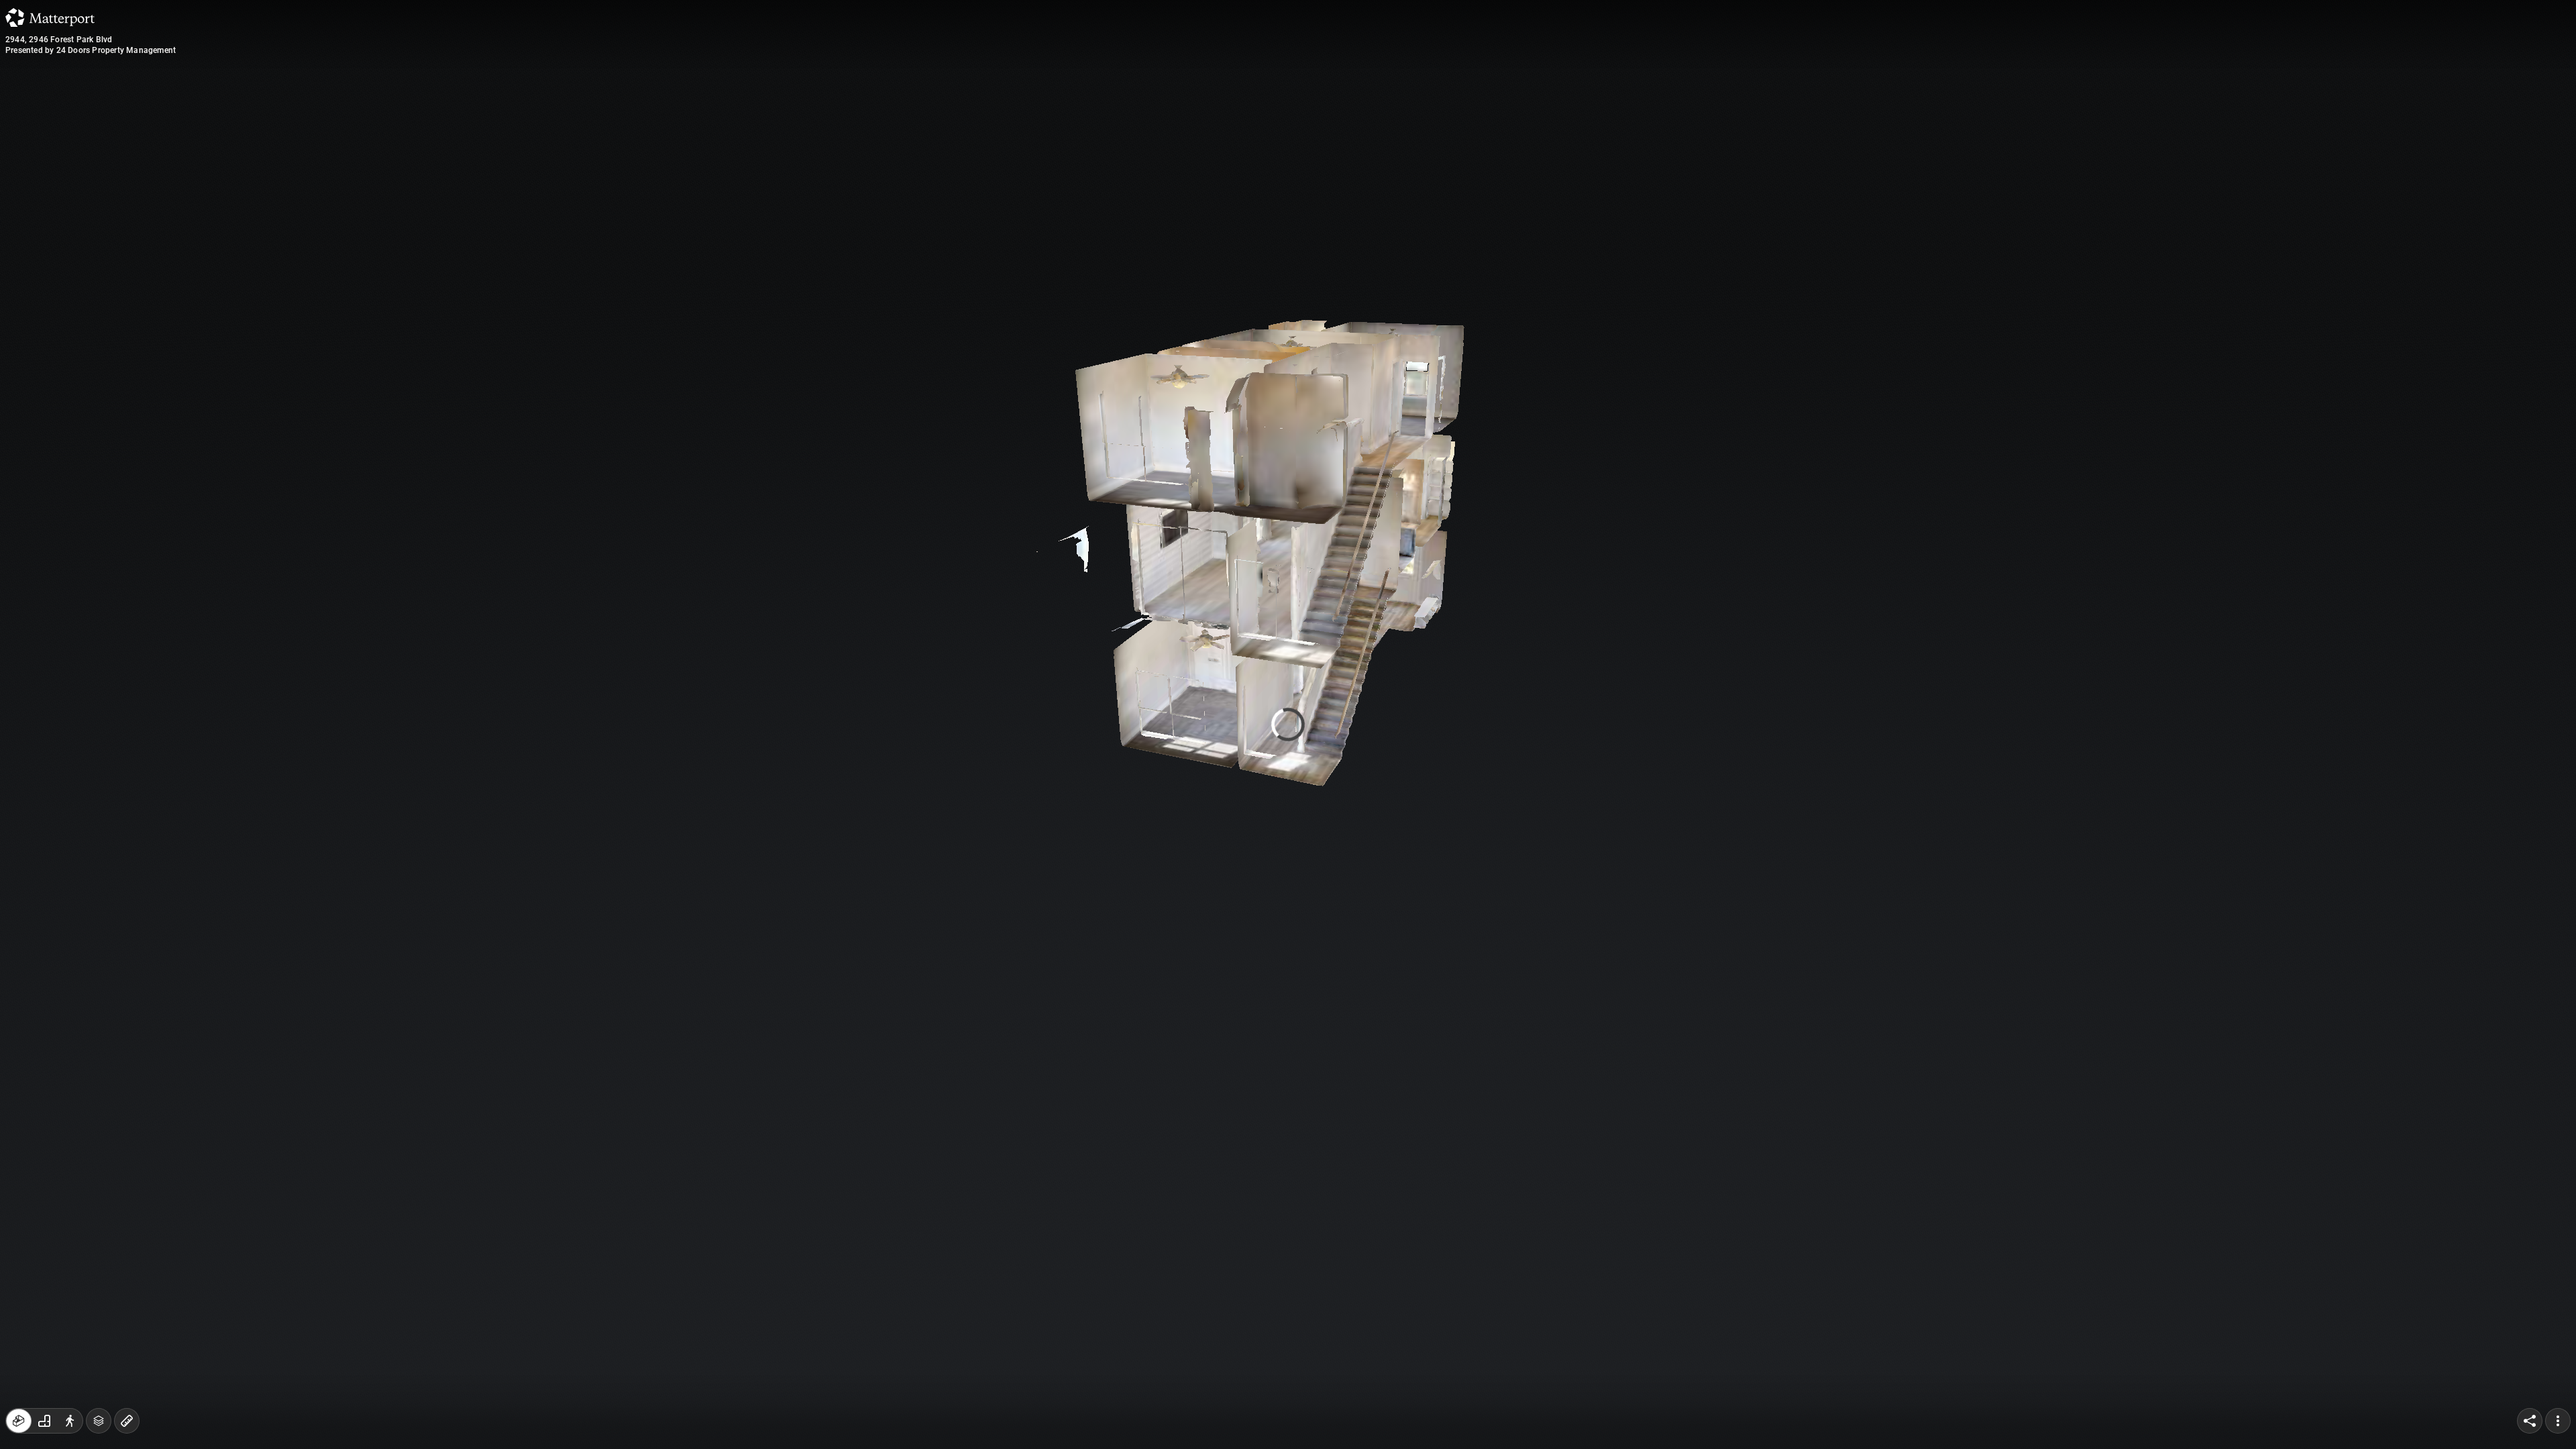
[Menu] (2558, 1421)
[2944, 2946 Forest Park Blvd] (1288, 724)
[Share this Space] (2530, 1421)
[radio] (19, 1421)
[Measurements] (127, 1421)
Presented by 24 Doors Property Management (91, 50)
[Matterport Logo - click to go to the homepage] (50, 17)
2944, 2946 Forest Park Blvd (59, 40)
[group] (44, 1421)
